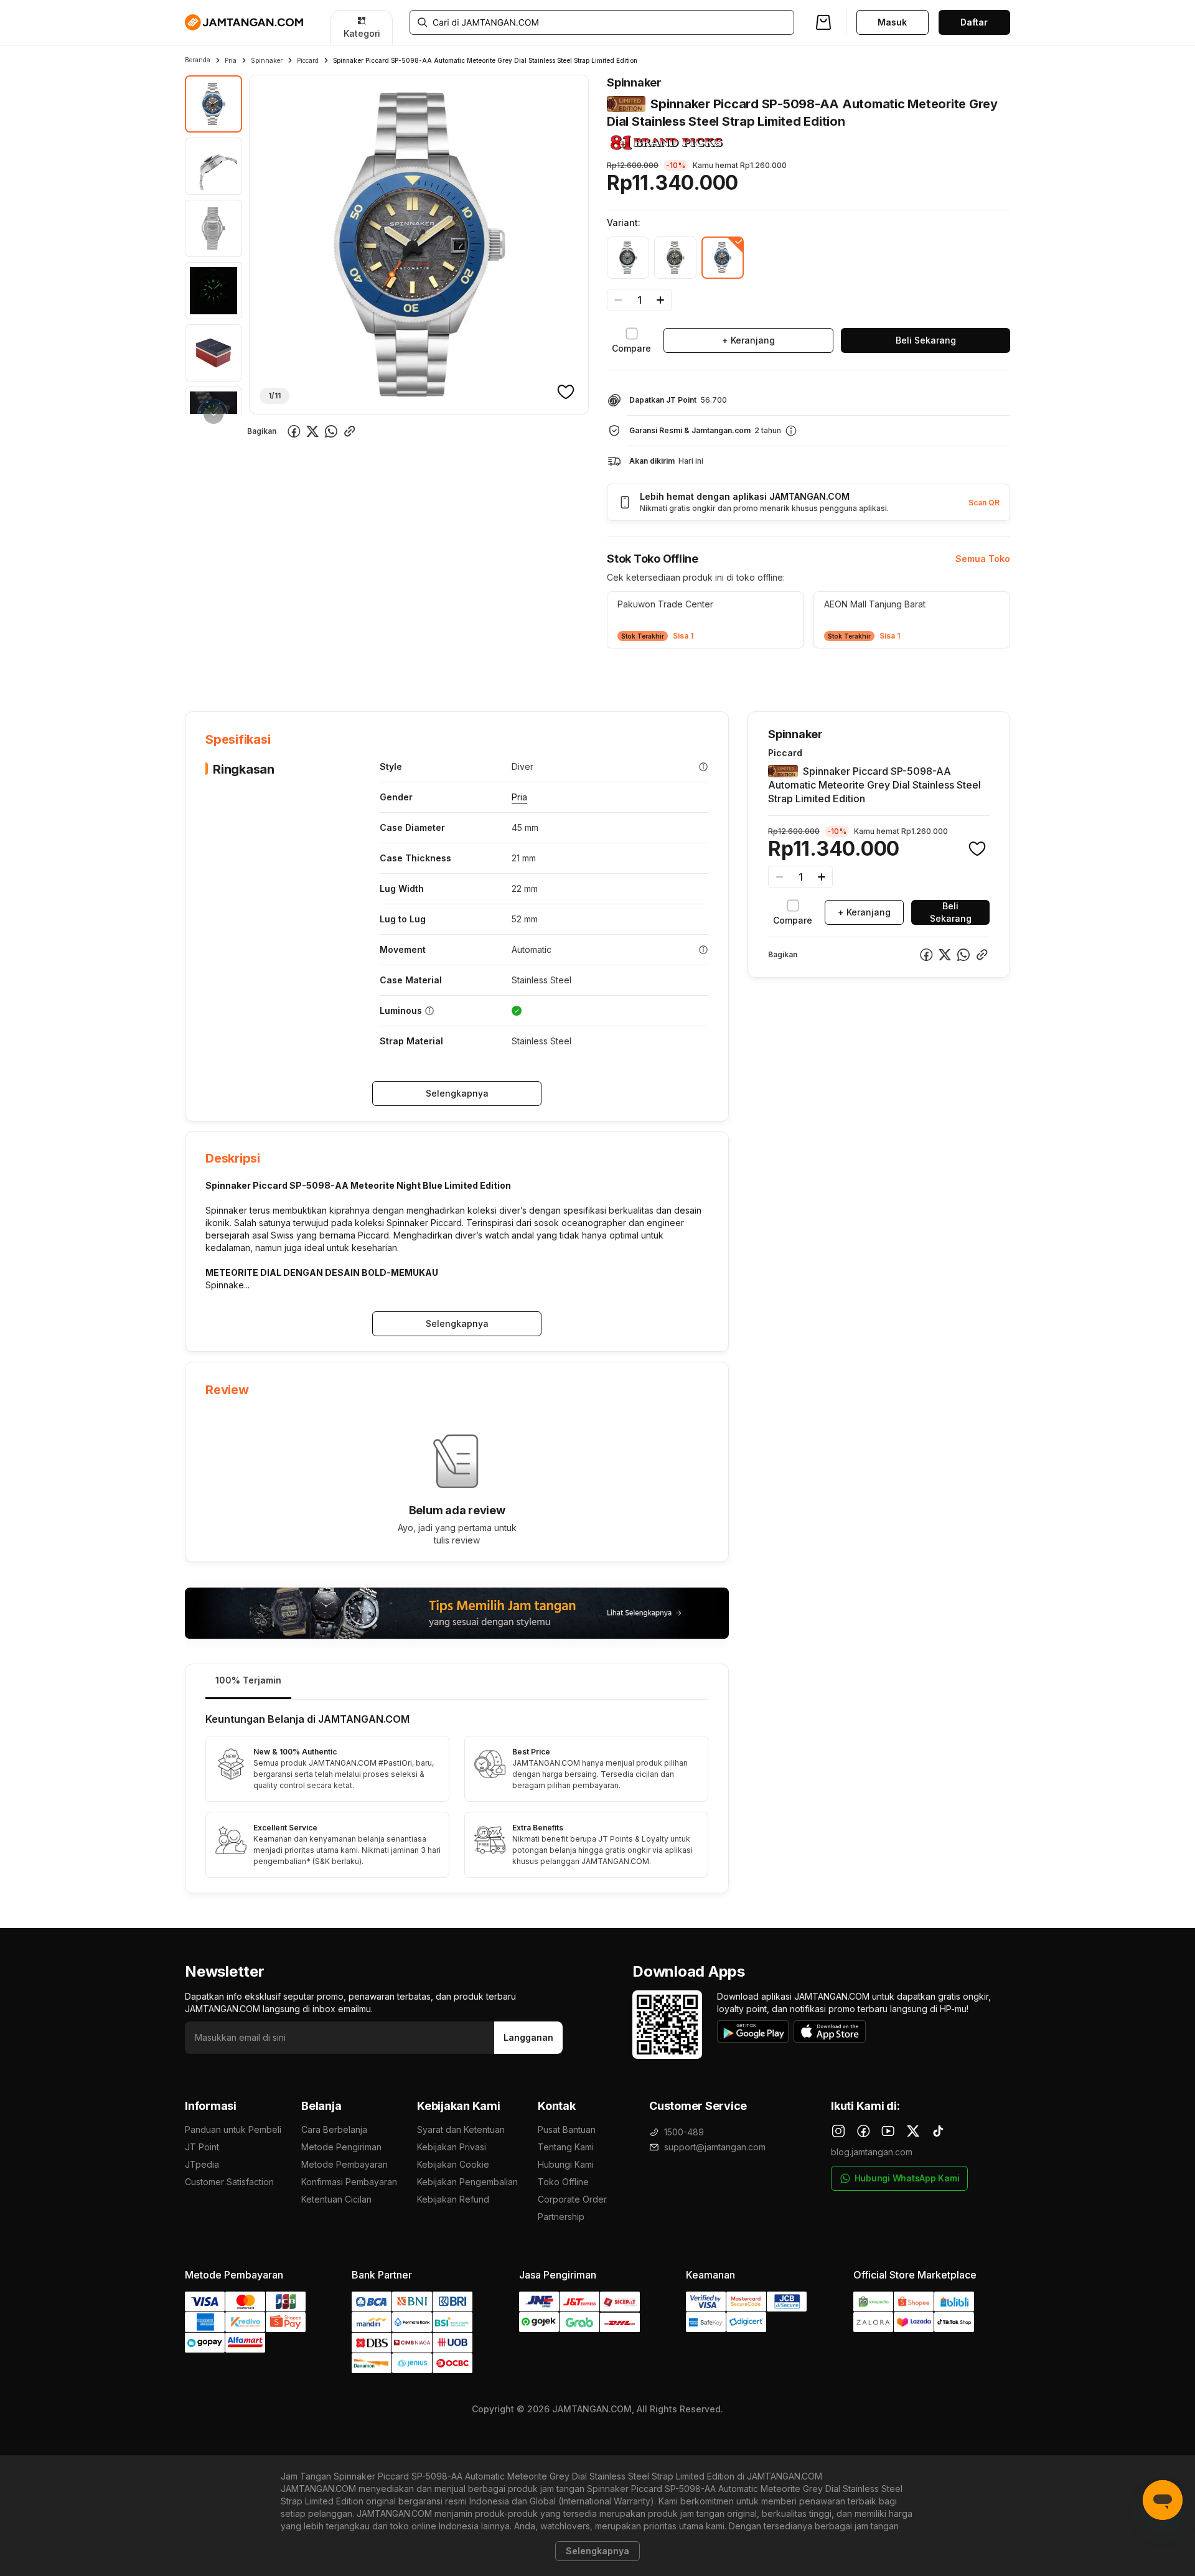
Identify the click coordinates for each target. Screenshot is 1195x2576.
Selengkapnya (457, 1093)
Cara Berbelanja (334, 2129)
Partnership (561, 2217)
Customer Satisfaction (229, 2182)
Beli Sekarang (926, 340)
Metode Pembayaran (344, 2164)
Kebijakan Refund (453, 2199)
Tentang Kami (566, 2147)
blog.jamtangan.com (872, 2152)
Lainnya (505, 672)
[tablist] (457, 1682)
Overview (205, 673)
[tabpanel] (457, 1796)
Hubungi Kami (566, 2164)
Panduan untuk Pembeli (233, 2129)
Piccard (308, 60)
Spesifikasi (267, 673)
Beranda (198, 60)
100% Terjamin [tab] (248, 1680)
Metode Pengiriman (341, 2147)
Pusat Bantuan (567, 2129)
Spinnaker (267, 60)
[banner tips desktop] (457, 1613)
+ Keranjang (748, 340)
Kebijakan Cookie (453, 2164)
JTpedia (202, 2164)
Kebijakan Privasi (452, 2147)
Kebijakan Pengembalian (467, 2182)
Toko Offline (563, 2182)
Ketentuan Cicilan (336, 2199)
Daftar (974, 22)
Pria (231, 60)
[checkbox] (631, 340)
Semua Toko (983, 559)
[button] (705, 620)
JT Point (202, 2147)
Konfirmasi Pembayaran (349, 2182)
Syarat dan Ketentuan (461, 2129)
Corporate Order (572, 2199)
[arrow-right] (213, 414)
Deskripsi (328, 673)
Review (453, 673)
